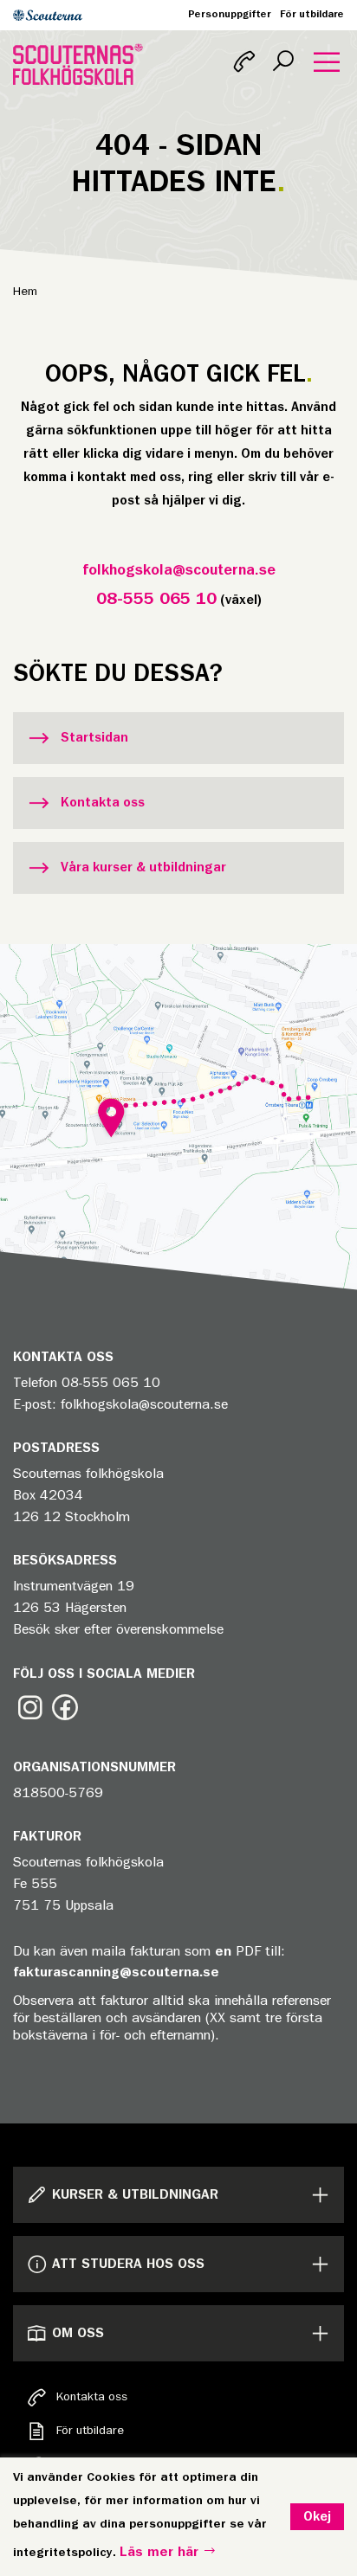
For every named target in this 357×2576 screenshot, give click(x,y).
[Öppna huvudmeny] (327, 64)
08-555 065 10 (156, 599)
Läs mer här (161, 2552)
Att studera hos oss (128, 2264)
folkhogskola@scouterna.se (179, 571)
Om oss (78, 2333)
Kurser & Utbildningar (135, 2194)
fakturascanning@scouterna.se (116, 1972)
